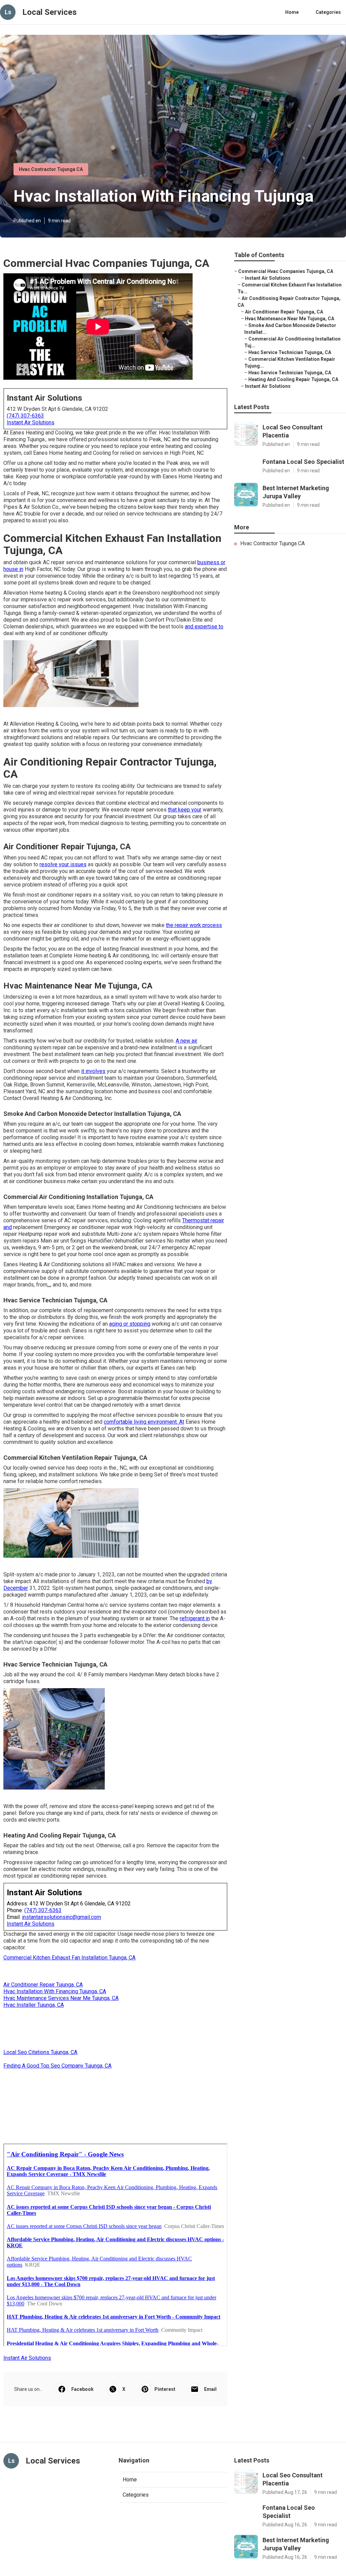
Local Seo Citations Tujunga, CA (40, 2052)
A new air (187, 1041)
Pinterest (165, 2389)
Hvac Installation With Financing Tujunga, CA (55, 1991)
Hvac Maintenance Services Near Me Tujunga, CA (61, 1998)
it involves (93, 1071)
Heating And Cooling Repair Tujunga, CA (293, 379)
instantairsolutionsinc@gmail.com (61, 1917)
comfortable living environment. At (144, 1422)
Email (210, 2389)
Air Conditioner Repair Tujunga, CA (43, 1985)
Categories (328, 12)
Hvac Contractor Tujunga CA (51, 169)
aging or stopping (130, 1324)
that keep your (185, 810)
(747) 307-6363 (25, 416)
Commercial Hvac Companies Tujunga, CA (286, 271)
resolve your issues (63, 864)
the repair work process (194, 925)
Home (292, 12)
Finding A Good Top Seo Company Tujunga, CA (57, 2066)
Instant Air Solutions (31, 422)
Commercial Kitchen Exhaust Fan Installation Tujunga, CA (69, 1958)
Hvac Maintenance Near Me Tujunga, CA (290, 319)
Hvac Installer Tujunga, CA (34, 2005)
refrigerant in (195, 1618)
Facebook (82, 2389)
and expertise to (204, 627)
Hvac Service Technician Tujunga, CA (290, 352)
